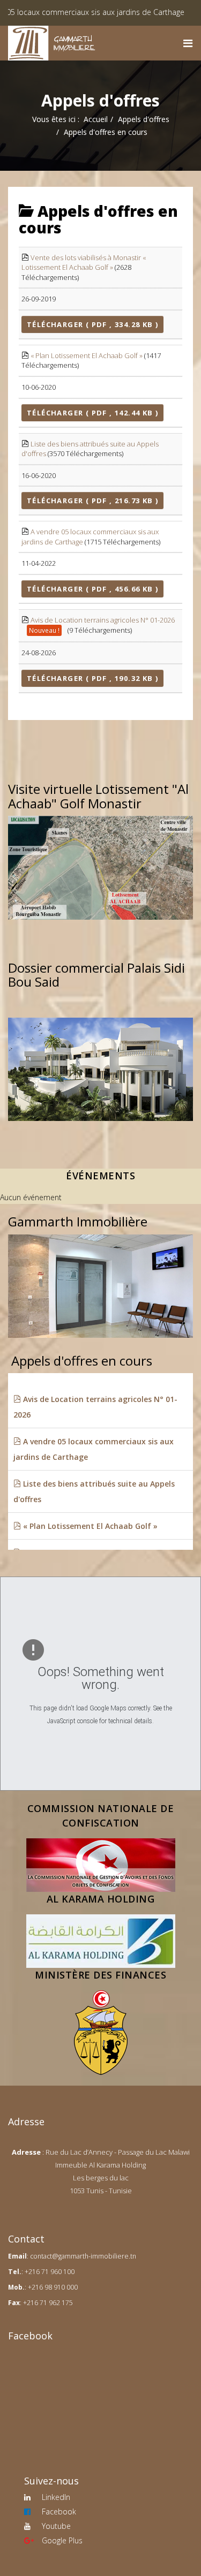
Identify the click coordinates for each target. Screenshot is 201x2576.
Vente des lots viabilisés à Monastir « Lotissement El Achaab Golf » (84, 263)
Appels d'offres (144, 119)
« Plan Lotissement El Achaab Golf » (87, 355)
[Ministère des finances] (100, 2033)
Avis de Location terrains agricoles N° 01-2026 (103, 620)
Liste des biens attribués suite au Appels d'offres (94, 1491)
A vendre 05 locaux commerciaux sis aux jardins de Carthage (94, 1449)
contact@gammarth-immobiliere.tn (83, 2256)
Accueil (96, 119)
